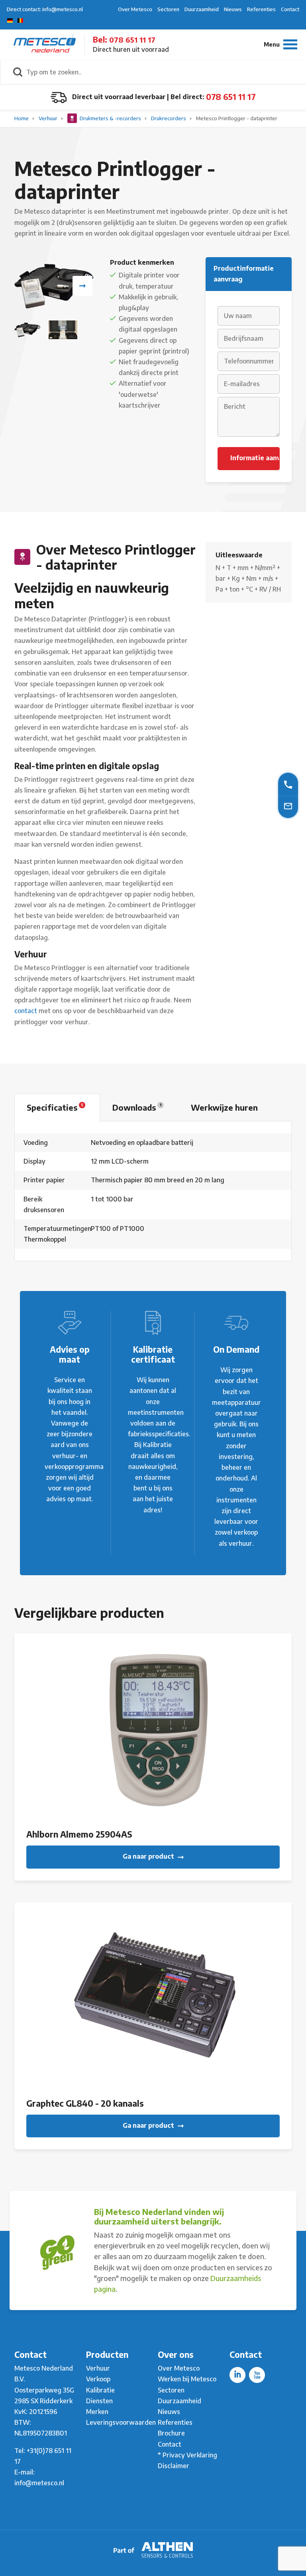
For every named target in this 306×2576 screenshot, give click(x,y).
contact (26, 1011)
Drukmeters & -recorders (110, 118)
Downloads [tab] (137, 1107)
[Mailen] (288, 806)
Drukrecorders (169, 118)
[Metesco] (45, 44)
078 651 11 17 (132, 40)
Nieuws (233, 9)
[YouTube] (257, 2375)
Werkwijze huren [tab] (224, 1107)
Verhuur (49, 118)
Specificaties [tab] (55, 1107)
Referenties (261, 9)
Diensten (99, 2401)
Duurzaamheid (202, 9)
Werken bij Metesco (187, 2379)
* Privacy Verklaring (187, 2455)
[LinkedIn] (237, 2375)
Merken (97, 2412)
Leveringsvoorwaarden (121, 2422)
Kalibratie (100, 2390)
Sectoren (168, 9)
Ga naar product (149, 1856)
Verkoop (98, 2379)
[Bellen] (288, 784)
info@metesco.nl (39, 2483)
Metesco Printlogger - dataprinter (237, 118)
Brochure (171, 2433)
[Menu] (280, 44)
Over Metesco (135, 9)
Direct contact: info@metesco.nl (45, 9)
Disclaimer (174, 2466)
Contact (290, 9)
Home (22, 118)
